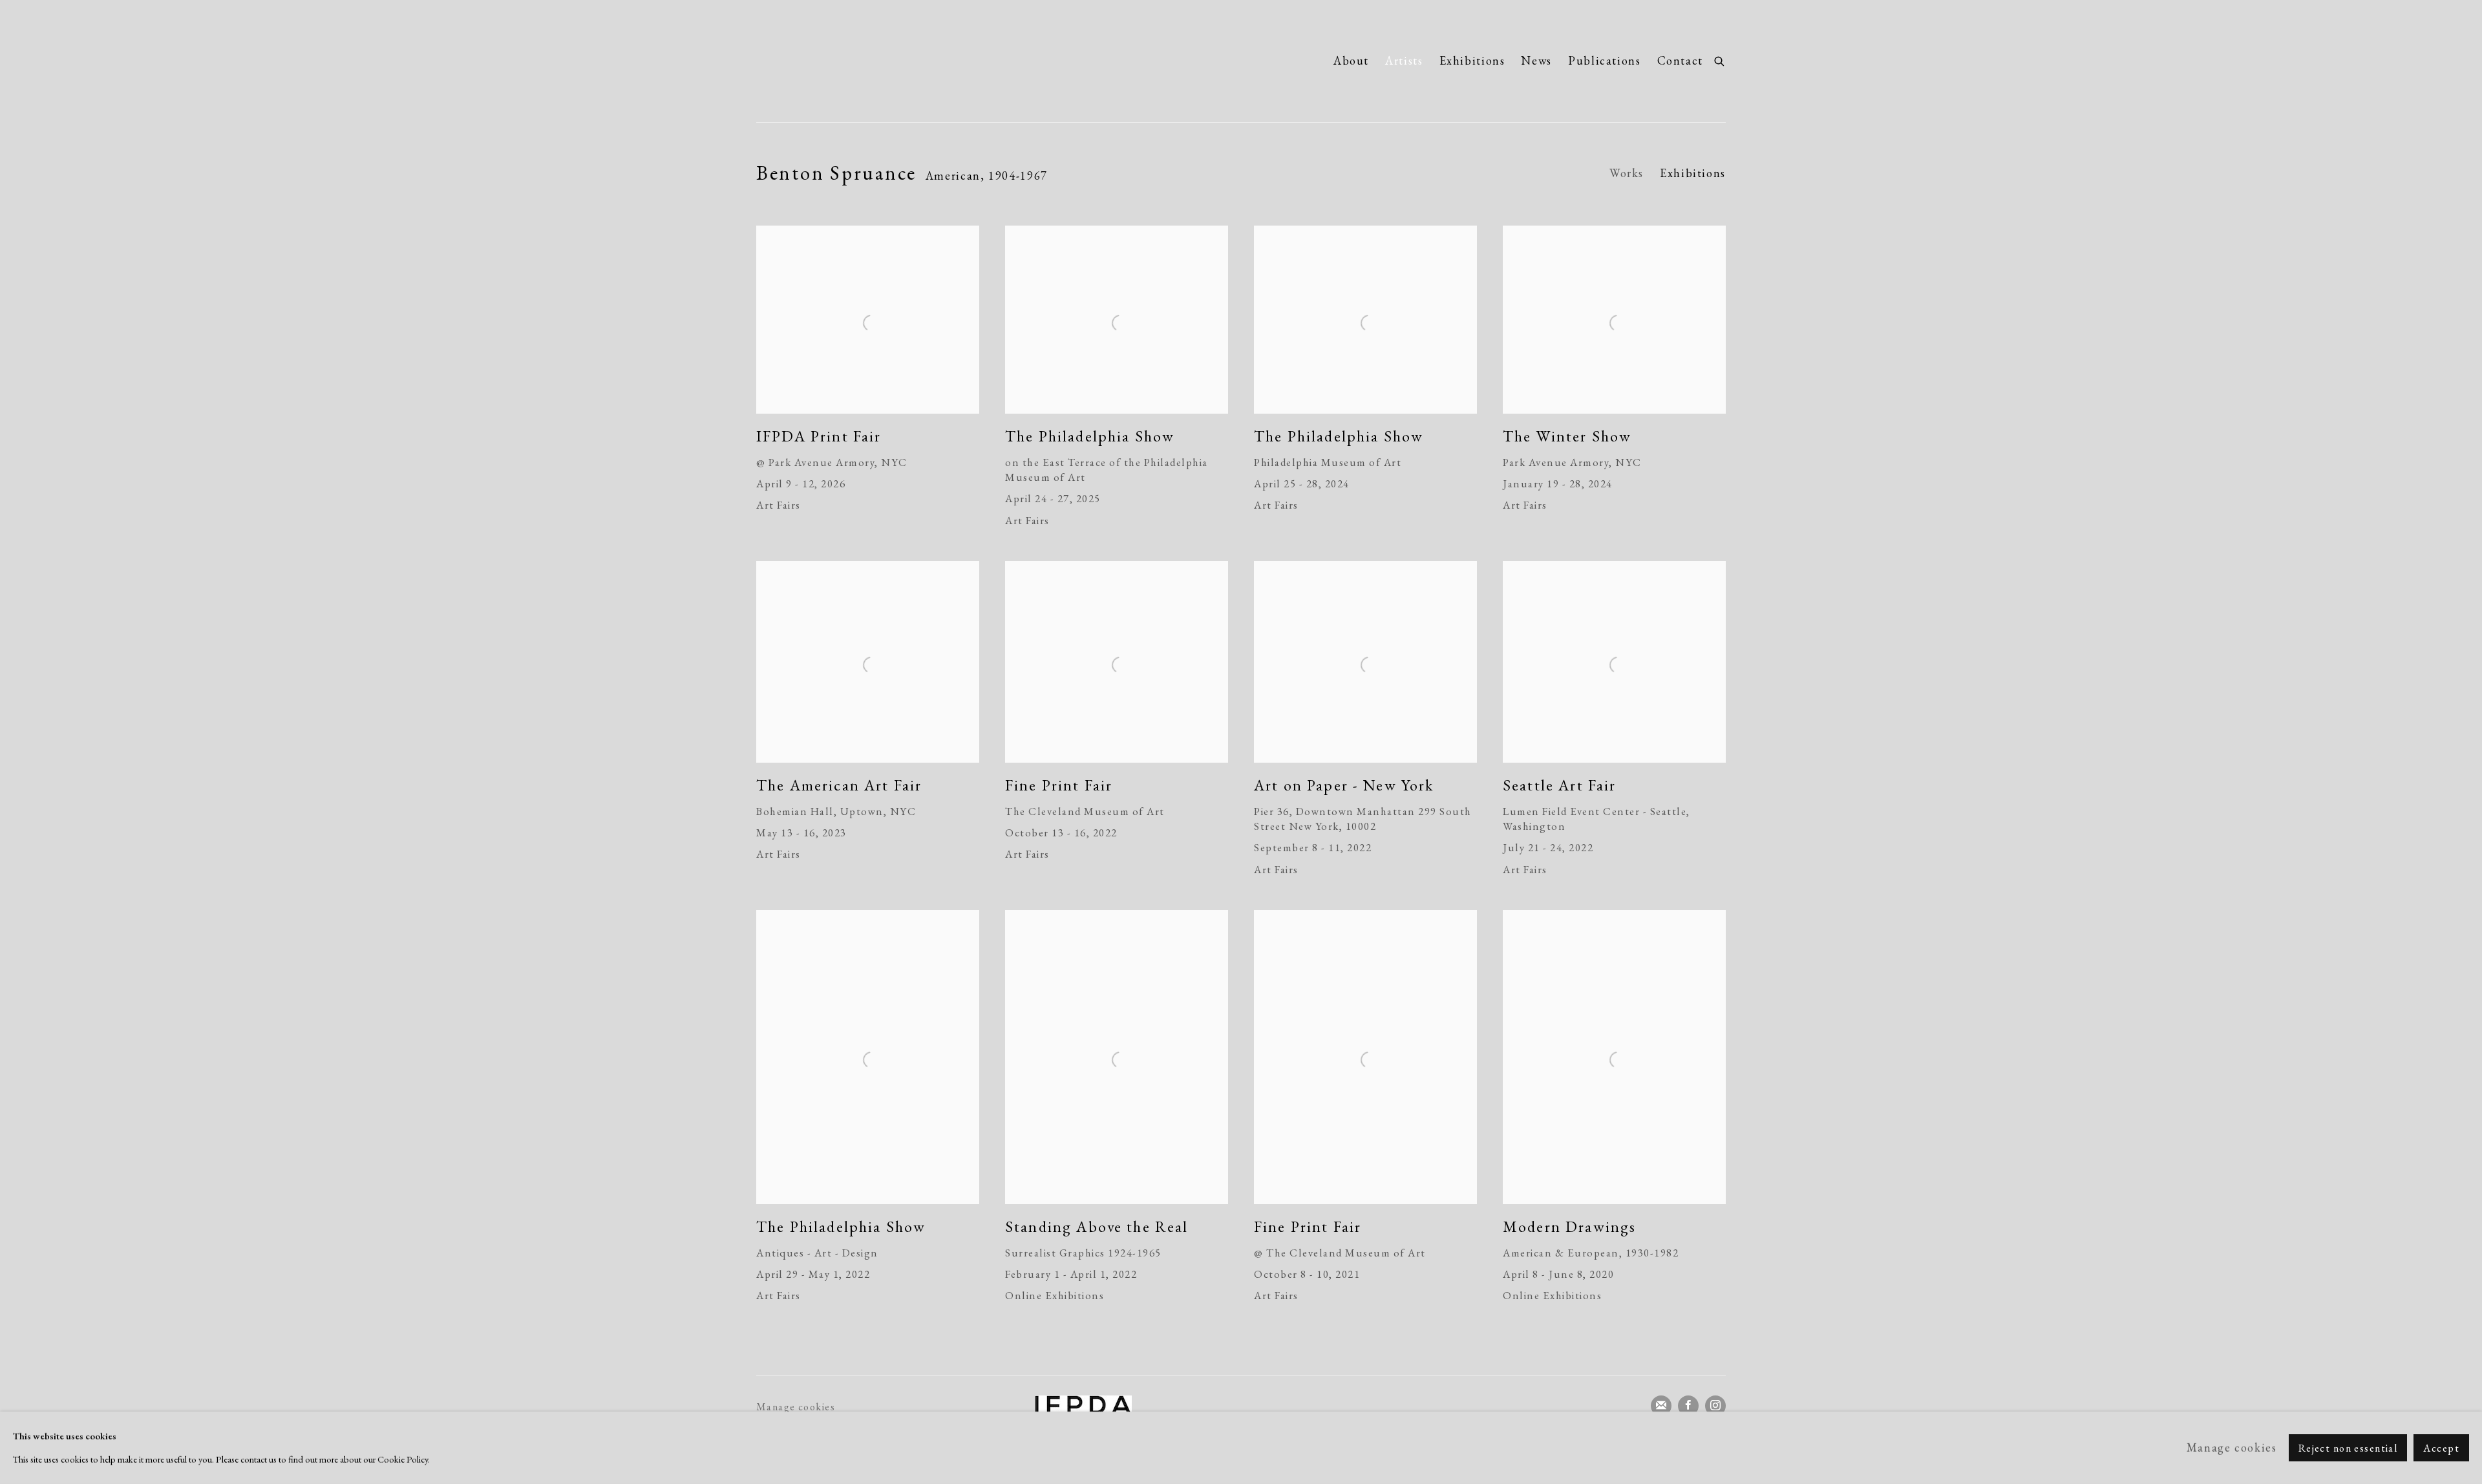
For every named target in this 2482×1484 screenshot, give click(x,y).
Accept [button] (2441, 1448)
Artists (1404, 60)
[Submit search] (1720, 59)
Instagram (1715, 1406)
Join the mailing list (1661, 1406)
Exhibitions (1472, 60)
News (1536, 60)
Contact (1680, 60)
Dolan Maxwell (879, 61)
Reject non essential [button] (2348, 1448)
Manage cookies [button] (796, 1407)
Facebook (1688, 1406)
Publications (1605, 60)
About (1351, 60)
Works (1627, 173)
